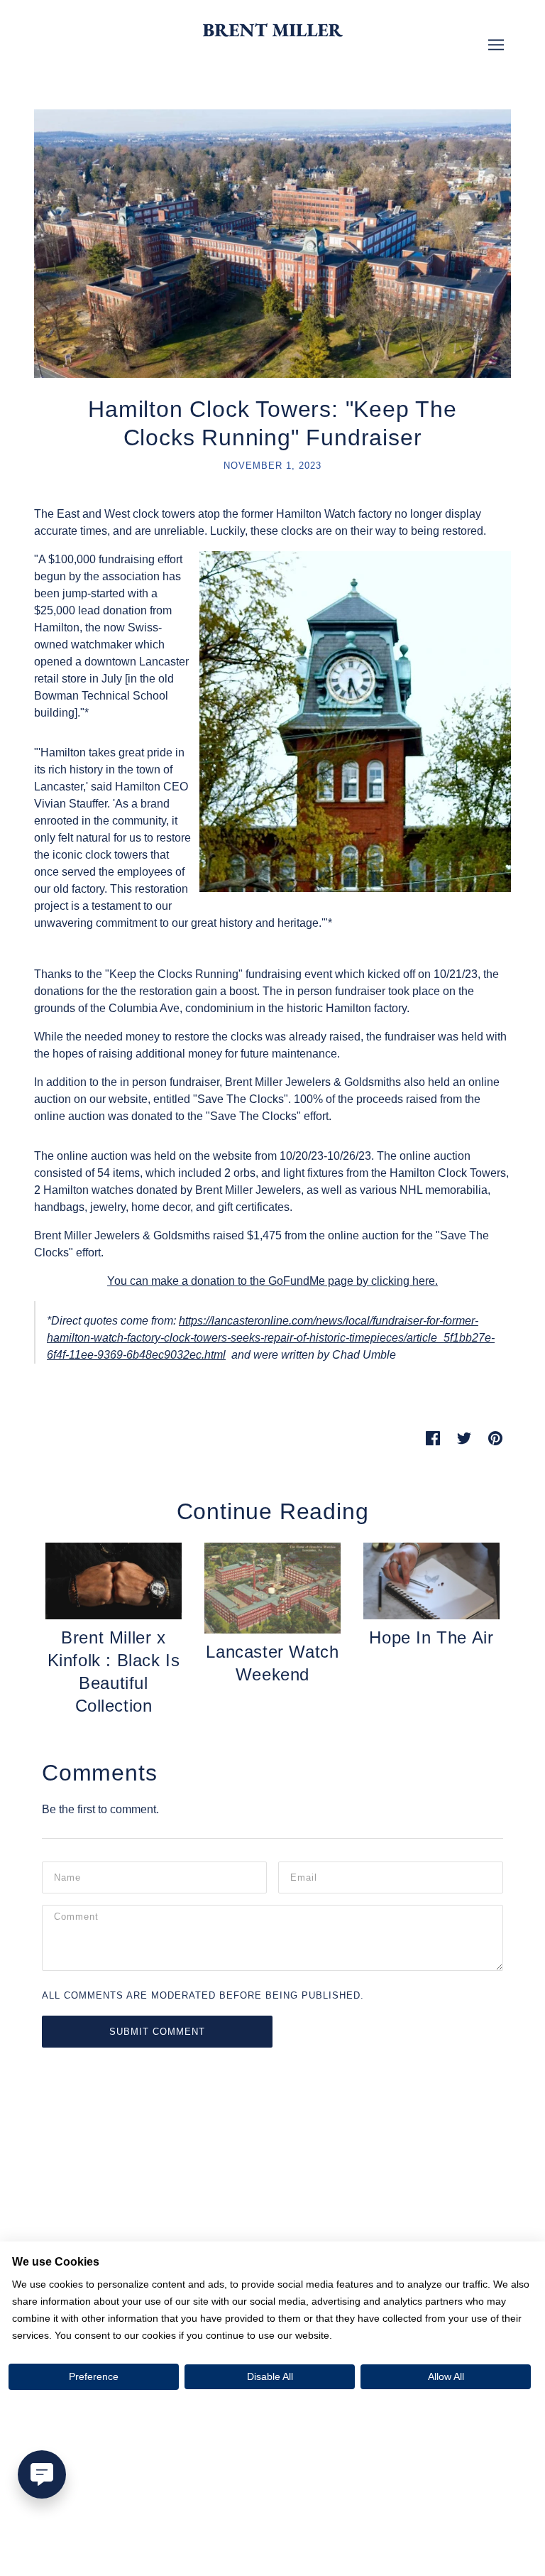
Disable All (270, 2376)
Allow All (446, 2376)
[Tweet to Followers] (464, 1438)
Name (68, 1876)
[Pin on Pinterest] (495, 1438)
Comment (79, 1919)
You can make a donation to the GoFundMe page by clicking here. (272, 1281)
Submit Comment (157, 2032)
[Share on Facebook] (433, 1438)
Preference (94, 2376)
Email (305, 1876)
